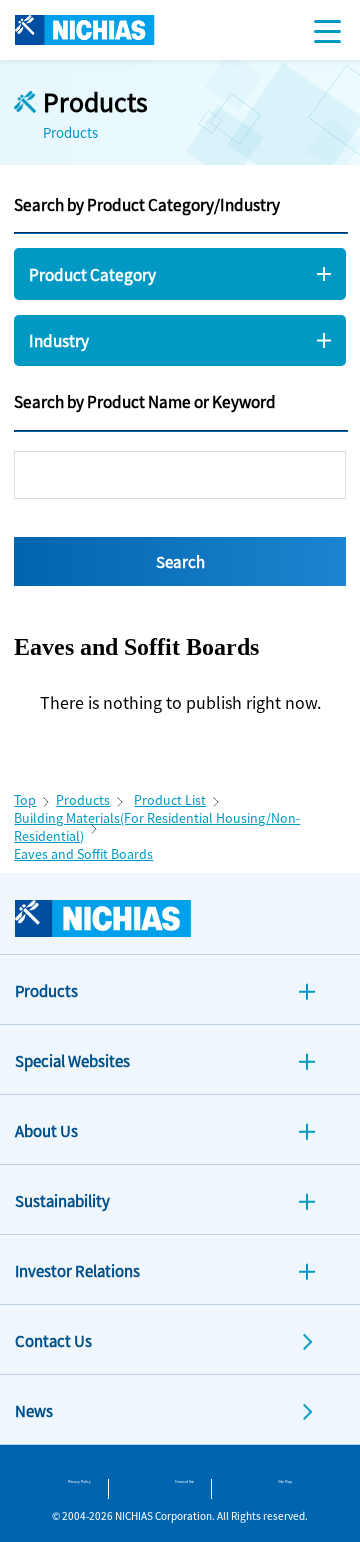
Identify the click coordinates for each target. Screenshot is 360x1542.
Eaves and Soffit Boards (83, 854)
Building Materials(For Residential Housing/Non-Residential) (157, 827)
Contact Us (53, 1340)
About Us (46, 1130)
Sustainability (62, 1200)
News (34, 1410)
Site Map (285, 1481)
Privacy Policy (79, 1481)
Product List (170, 800)
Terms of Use (184, 1481)
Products (83, 800)
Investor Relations (77, 1270)
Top (25, 800)
